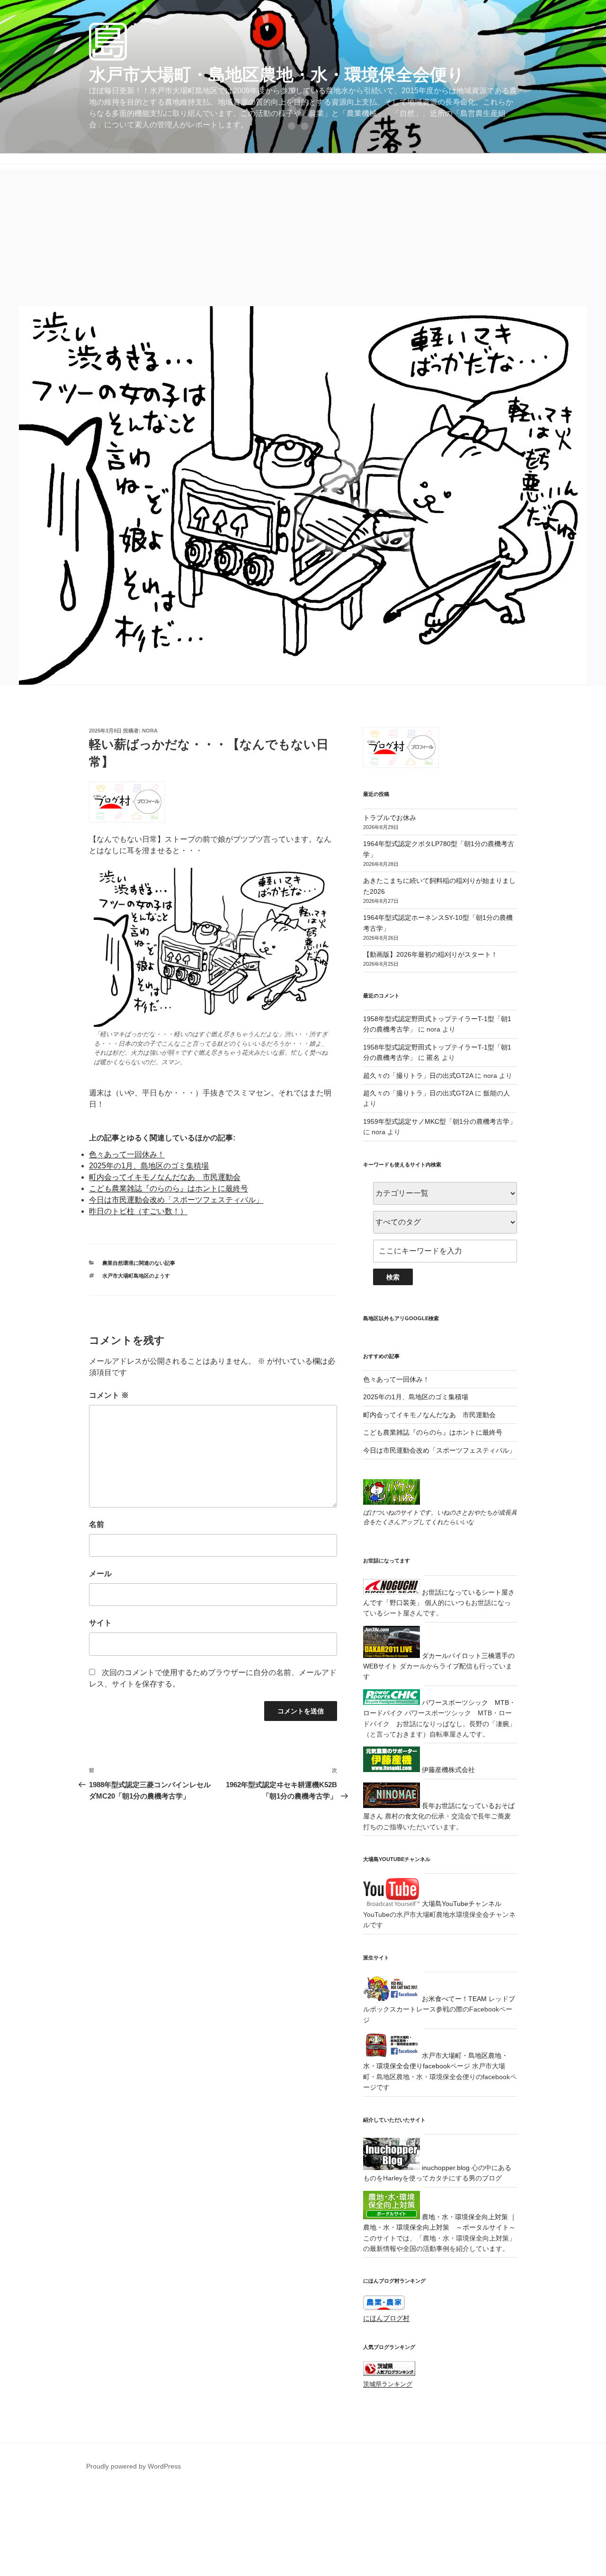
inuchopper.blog (445, 2168)
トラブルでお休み (390, 818)
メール (100, 1574)
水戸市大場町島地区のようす (136, 1276)
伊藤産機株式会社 (447, 1770)
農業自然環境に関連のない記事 (139, 1263)
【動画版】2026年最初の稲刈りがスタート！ (430, 954)
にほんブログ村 (386, 2318)
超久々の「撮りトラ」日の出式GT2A (418, 1076)
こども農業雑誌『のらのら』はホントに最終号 (169, 1188)
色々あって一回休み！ (127, 1154)
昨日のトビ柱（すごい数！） (138, 1211)
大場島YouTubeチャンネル (461, 1904)
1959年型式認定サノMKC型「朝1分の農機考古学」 (440, 1121)
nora (150, 731)
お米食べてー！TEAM (453, 1999)
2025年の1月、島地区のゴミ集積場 (149, 1166)
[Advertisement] (303, 235)
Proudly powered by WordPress (134, 2466)
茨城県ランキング (388, 2384)
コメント (109, 1395)
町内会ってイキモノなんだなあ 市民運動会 (165, 1177)
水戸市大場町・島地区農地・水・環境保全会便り (277, 75)
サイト (100, 1623)
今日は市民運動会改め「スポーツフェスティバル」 (176, 1200)
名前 (97, 1524)
